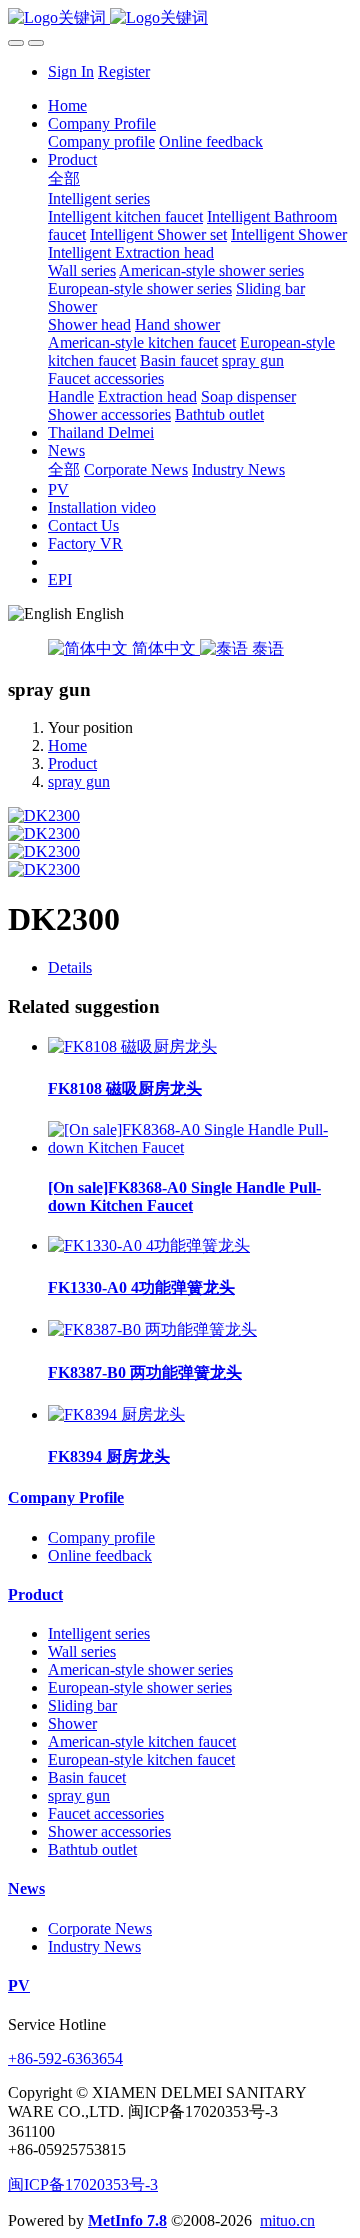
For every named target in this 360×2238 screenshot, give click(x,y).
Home (67, 105)
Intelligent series (99, 1633)
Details (70, 967)
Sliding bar (82, 1705)
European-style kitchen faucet (141, 1759)
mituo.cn (287, 2220)
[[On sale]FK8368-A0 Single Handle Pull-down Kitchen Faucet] (200, 1147)
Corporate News (100, 1928)
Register (124, 71)
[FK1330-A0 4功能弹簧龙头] (149, 1245)
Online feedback (100, 1555)
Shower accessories (109, 1831)
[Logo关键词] (180, 18)
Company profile (101, 1537)
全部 (64, 178)
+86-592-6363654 (65, 2058)
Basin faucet (87, 1777)
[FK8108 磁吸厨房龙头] (132, 1046)
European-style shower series (140, 1687)
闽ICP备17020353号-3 (83, 2184)
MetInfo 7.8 (127, 2220)
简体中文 (164, 648)
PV (19, 1985)
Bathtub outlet (92, 1849)
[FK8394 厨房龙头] (116, 1414)
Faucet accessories (106, 1813)
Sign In (71, 71)
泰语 (266, 648)
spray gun (79, 781)
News (26, 1888)
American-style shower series (140, 1669)
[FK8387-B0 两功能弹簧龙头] (152, 1329)
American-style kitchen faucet (142, 1741)
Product (72, 763)
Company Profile (66, 1497)
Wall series (82, 1651)
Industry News (94, 1946)
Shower (72, 1723)
